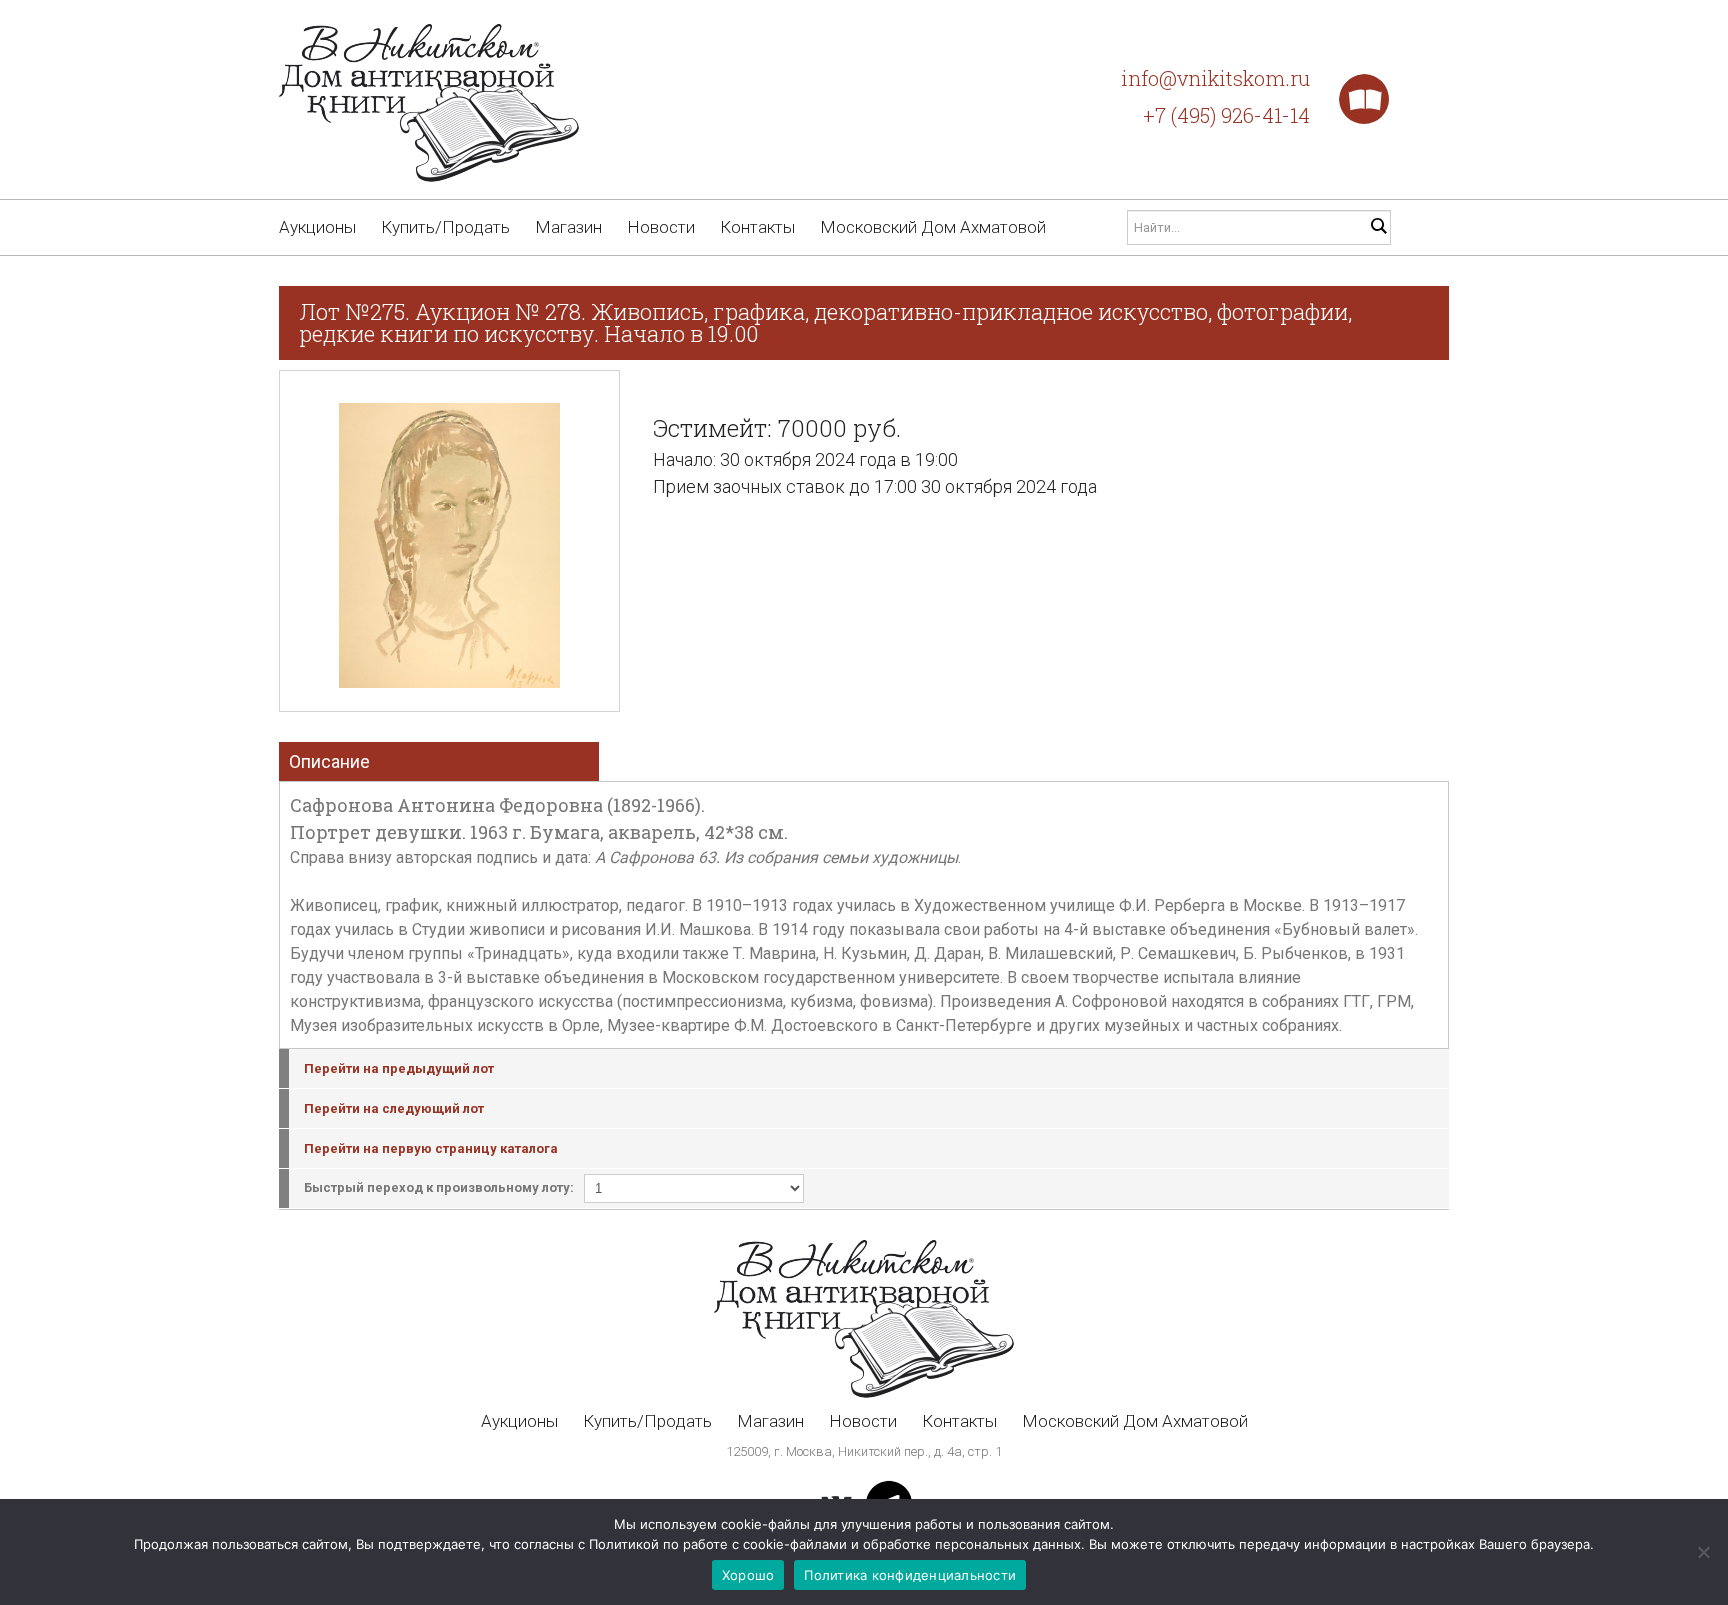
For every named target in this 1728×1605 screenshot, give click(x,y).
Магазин (568, 227)
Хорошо (748, 1575)
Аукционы (317, 227)
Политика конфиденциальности (910, 1575)
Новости (661, 227)
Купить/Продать (445, 227)
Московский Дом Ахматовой (933, 227)
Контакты (757, 227)
